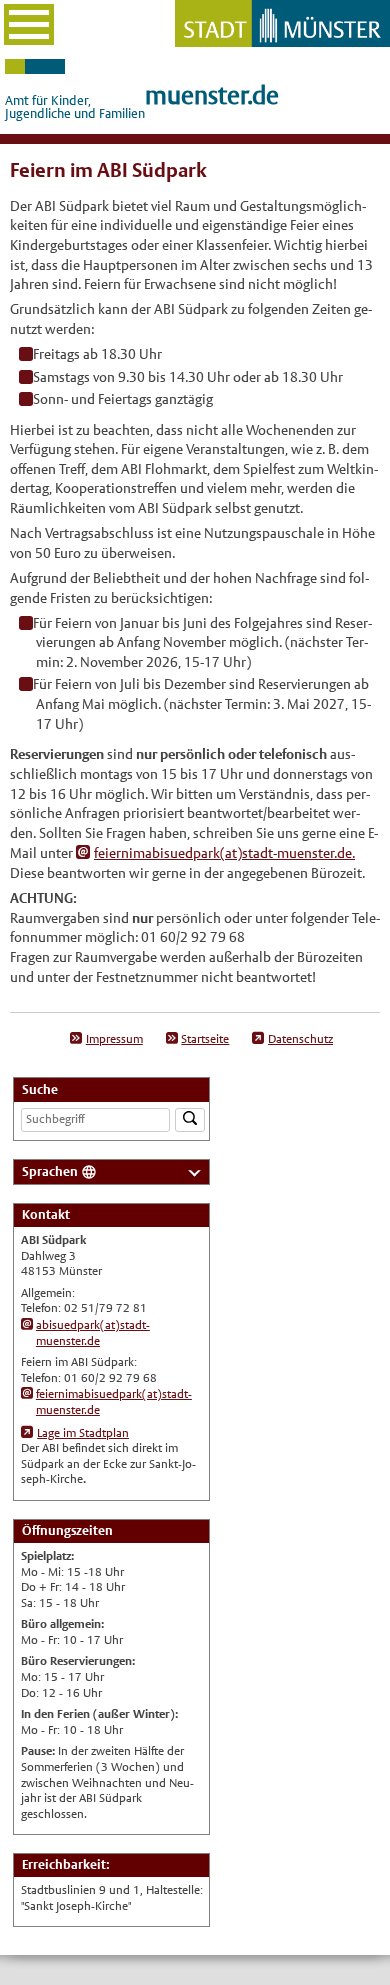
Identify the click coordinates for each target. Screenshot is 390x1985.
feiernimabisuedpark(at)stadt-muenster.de (114, 1402)
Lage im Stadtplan (83, 1433)
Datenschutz (300, 1039)
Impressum (114, 1039)
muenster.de (212, 95)
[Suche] (190, 1120)
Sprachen (50, 1171)
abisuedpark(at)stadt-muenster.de (93, 1333)
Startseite (205, 1039)
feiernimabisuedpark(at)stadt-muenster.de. (224, 853)
